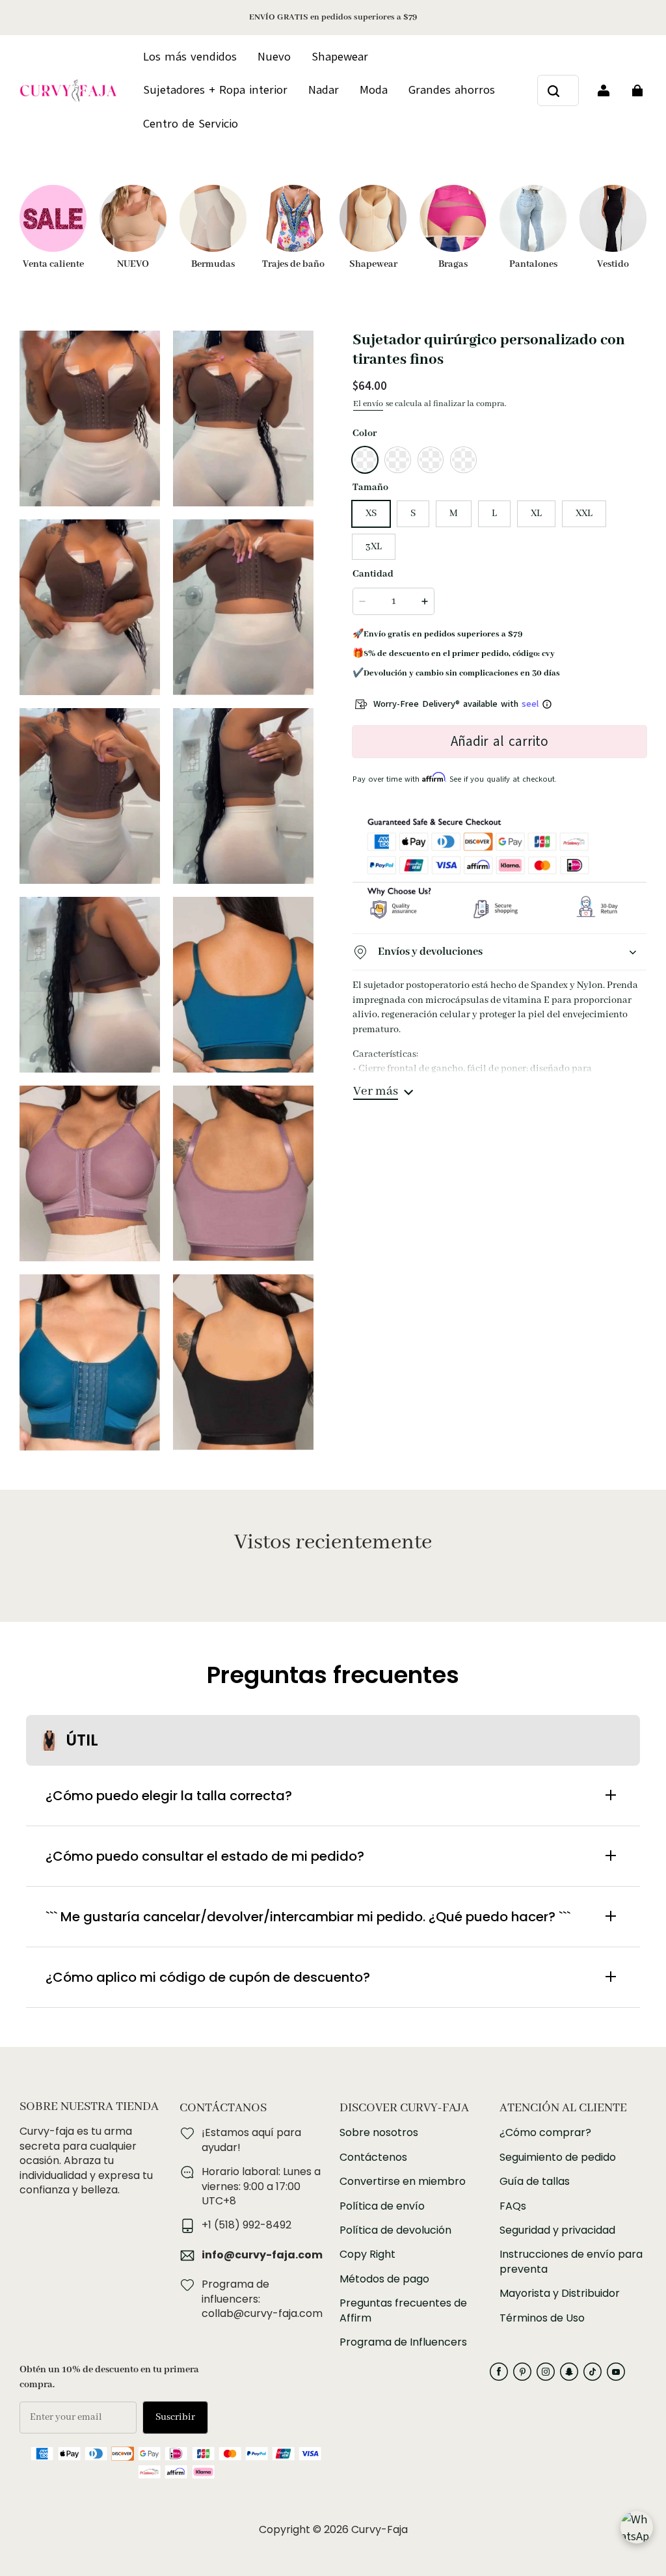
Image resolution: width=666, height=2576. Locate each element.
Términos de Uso (542, 2318)
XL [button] (536, 514)
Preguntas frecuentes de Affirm (403, 2310)
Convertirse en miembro (403, 2182)
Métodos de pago (384, 2279)
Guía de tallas (535, 2182)
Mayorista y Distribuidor (560, 2294)
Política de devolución (395, 2230)
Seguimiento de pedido (558, 2158)
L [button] (494, 514)
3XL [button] (374, 547)
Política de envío (382, 2206)
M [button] (454, 514)
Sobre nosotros (379, 2133)
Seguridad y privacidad (557, 2230)
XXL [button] (584, 514)
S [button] (413, 514)
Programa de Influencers (403, 2342)
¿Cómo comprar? (545, 2133)
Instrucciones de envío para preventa (571, 2262)
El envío (368, 404)
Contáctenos (373, 2158)
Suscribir (175, 2417)
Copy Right (367, 2254)
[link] (191, 124)
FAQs (513, 2206)
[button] (365, 459)
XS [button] (371, 514)
